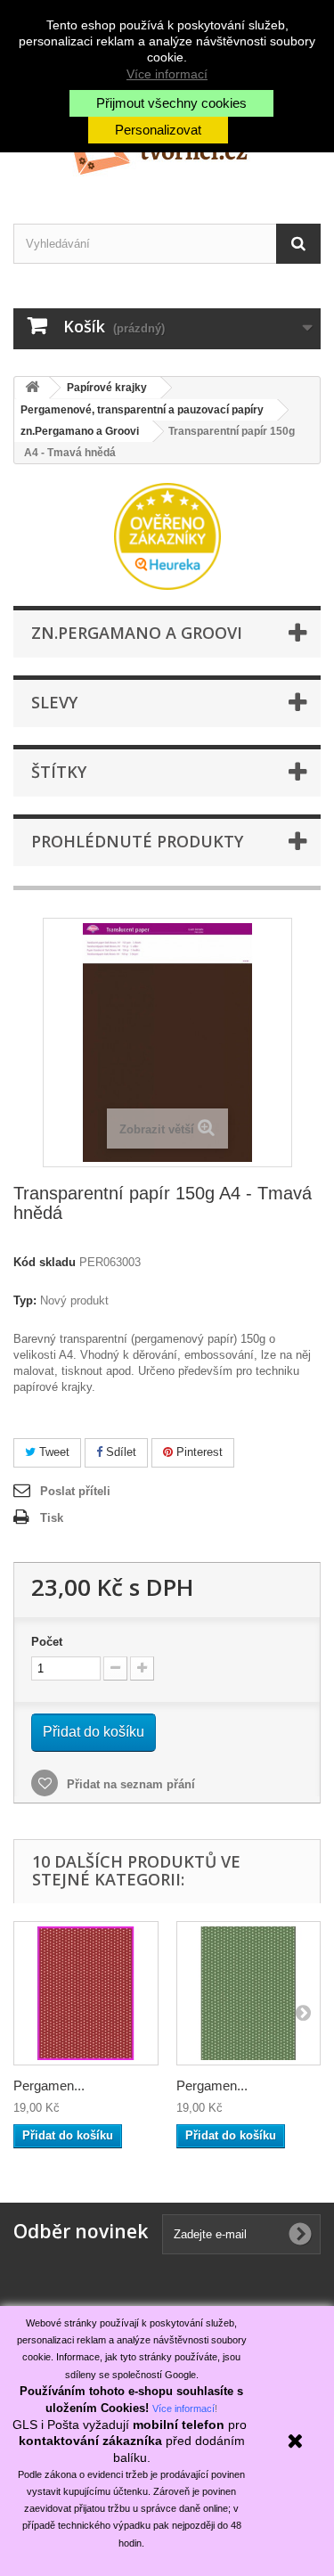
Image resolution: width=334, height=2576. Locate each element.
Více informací (167, 74)
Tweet (53, 1452)
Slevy (54, 702)
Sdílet (119, 1452)
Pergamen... (49, 2085)
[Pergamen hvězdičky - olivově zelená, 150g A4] (249, 1994)
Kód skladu (45, 1262)
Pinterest (198, 1452)
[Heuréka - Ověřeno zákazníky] (167, 535)
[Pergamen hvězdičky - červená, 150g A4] (86, 1994)
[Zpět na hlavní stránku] (32, 388)
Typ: (25, 1300)
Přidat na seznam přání (129, 1784)
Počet (47, 1642)
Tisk (52, 1518)
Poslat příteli (75, 1491)
